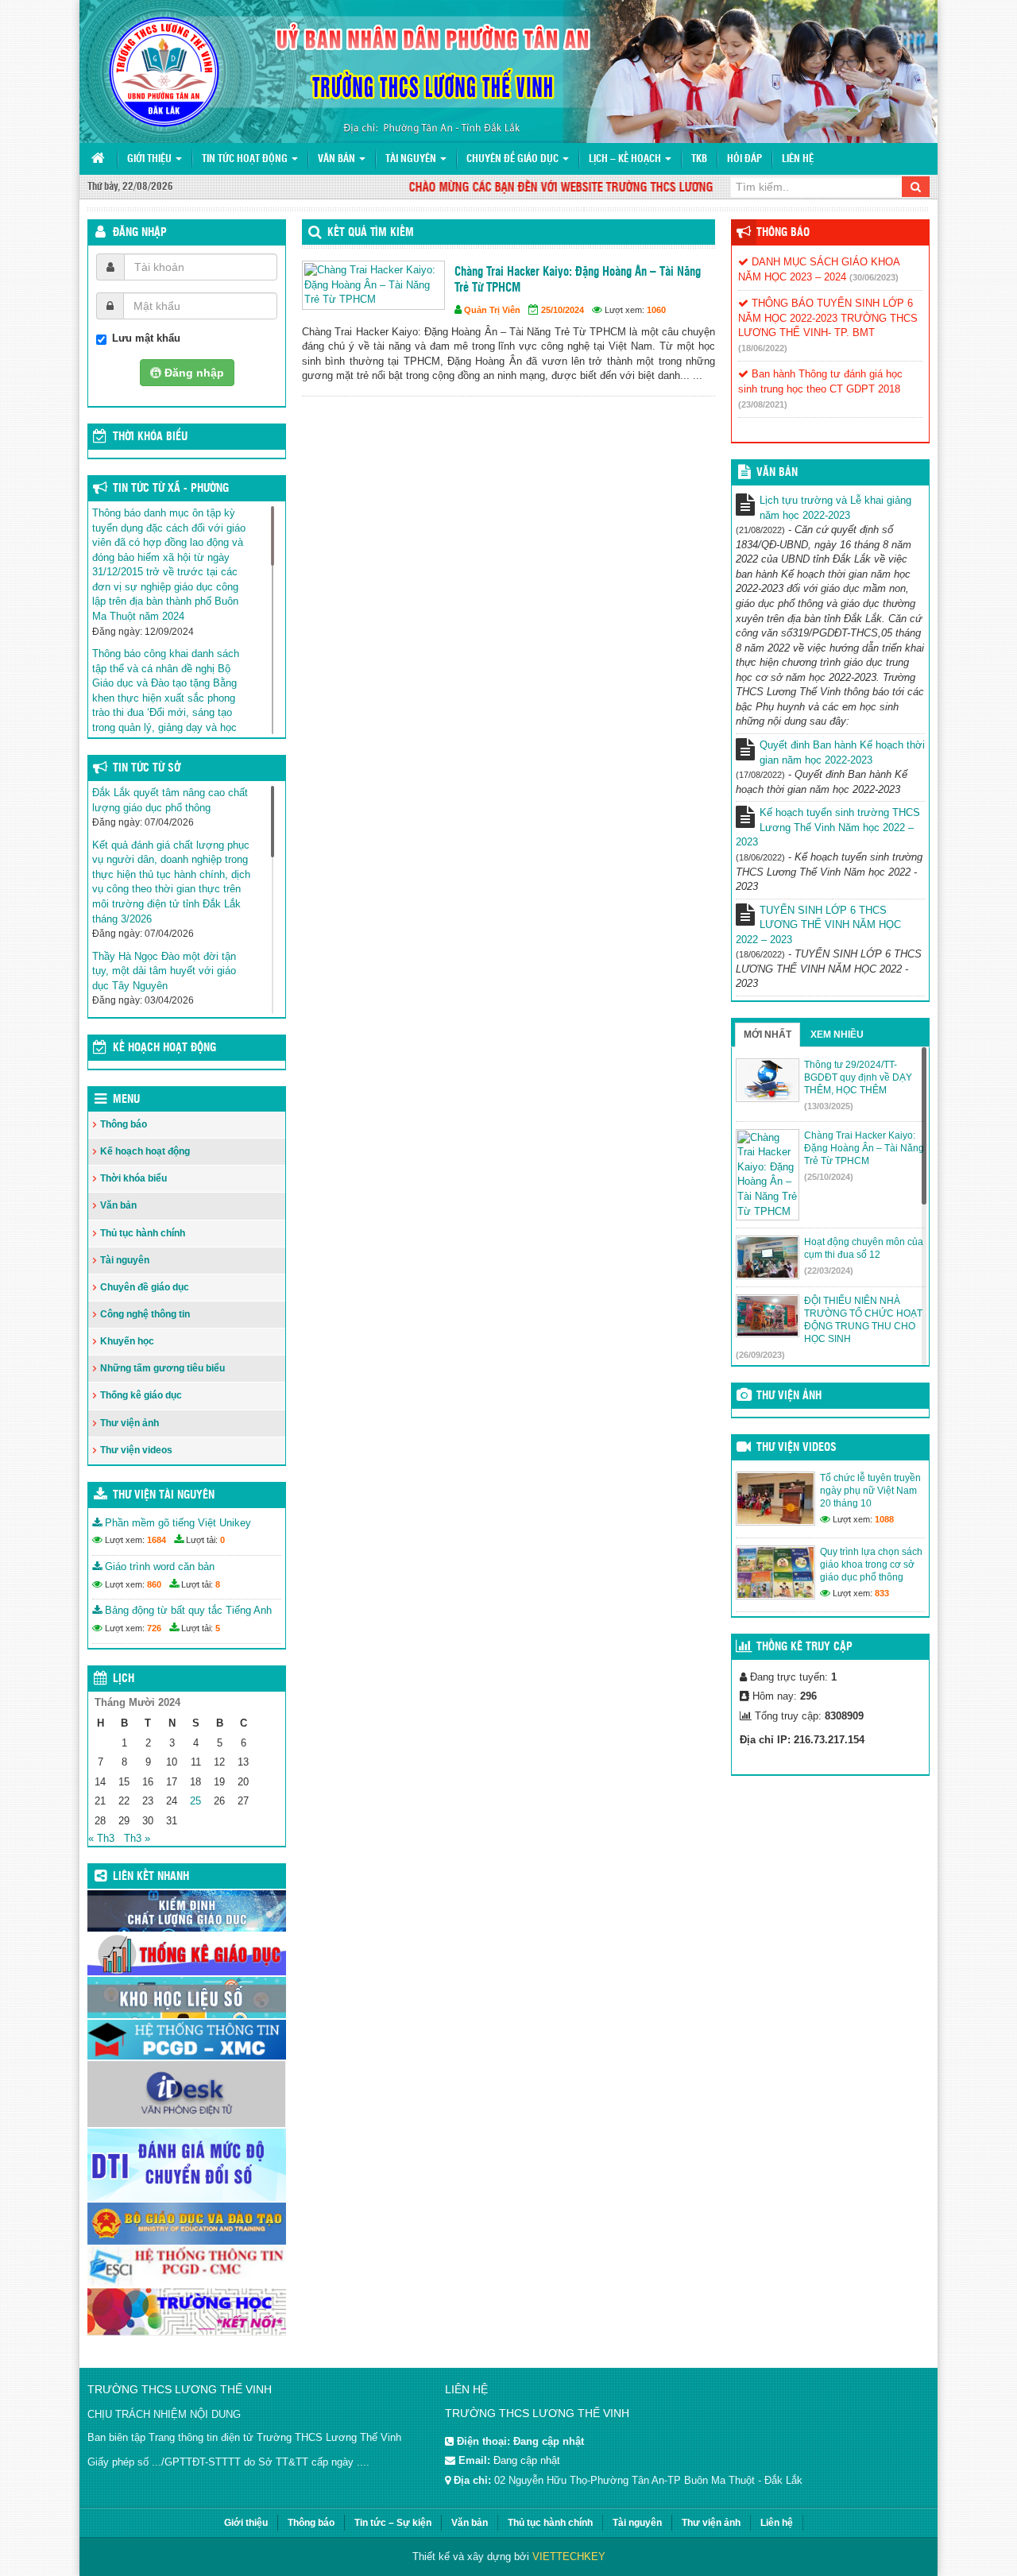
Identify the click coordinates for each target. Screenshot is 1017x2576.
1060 (656, 310)
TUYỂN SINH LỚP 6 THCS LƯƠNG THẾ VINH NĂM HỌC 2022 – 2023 (818, 925)
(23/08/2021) (763, 404)
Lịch (124, 1679)
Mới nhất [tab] (768, 1035)
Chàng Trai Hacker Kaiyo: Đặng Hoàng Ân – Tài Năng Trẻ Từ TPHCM (578, 280)
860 (154, 1584)
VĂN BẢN (777, 473)
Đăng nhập (140, 233)
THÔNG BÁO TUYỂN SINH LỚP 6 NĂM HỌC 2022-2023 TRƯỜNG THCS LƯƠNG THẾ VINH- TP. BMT (828, 318)
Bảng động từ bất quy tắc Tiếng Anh (187, 1610)
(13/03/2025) (829, 1106)
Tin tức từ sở (147, 768)
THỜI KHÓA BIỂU (150, 437)
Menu (126, 1100)
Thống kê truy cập (804, 1647)
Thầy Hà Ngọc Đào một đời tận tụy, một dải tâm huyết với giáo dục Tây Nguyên (164, 971)
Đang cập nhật (527, 2460)
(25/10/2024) (829, 1177)
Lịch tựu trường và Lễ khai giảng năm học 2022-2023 (835, 508)
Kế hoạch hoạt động (164, 1048)
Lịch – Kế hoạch (626, 159)
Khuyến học (127, 1341)
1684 (157, 1540)
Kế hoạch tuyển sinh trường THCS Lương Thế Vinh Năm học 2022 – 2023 (828, 827)
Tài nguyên (412, 159)
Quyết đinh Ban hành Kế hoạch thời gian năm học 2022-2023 (842, 752)
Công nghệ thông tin (145, 1314)
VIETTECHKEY (569, 2557)
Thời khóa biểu (133, 1178)
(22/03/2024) (829, 1271)
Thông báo (124, 1124)
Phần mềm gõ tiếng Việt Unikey (176, 1523)
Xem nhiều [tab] (837, 1035)
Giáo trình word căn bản (158, 1566)
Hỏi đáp (744, 159)
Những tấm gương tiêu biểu (162, 1368)
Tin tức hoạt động (246, 159)
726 (154, 1628)
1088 (884, 1519)
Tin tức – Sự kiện (393, 2523)
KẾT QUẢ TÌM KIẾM (371, 233)
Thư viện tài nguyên (164, 1495)
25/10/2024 (563, 310)
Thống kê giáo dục (141, 1395)
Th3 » (137, 1838)
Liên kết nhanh (151, 1877)
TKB (699, 159)
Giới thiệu (151, 159)
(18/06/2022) (763, 348)
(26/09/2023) (760, 1355)
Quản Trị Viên (492, 310)
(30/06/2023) (874, 277)
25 (195, 1801)
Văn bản (338, 159)
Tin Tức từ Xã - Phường (171, 489)
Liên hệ (798, 159)
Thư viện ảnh (130, 1423)
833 (882, 1593)
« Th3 (101, 1838)
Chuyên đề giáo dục (514, 159)
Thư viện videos (136, 1450)
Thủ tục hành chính (143, 1233)
